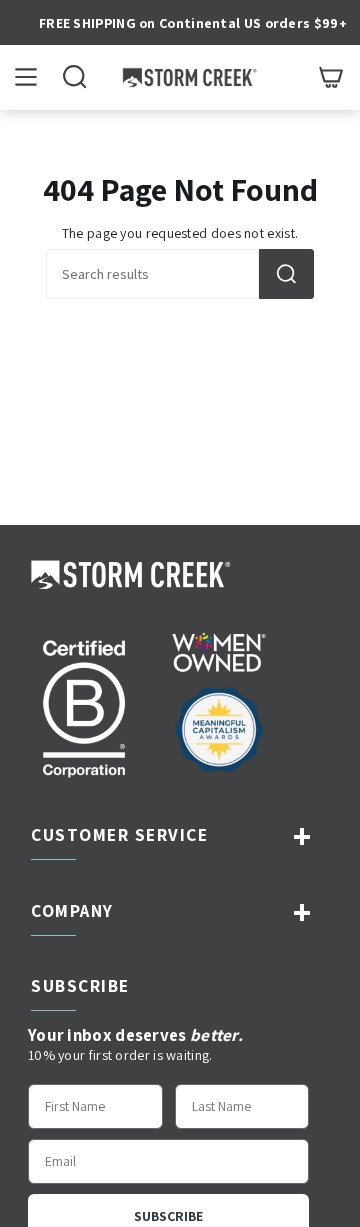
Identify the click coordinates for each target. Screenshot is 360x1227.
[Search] (286, 274)
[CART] (331, 77)
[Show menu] (26, 77)
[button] (75, 77)
